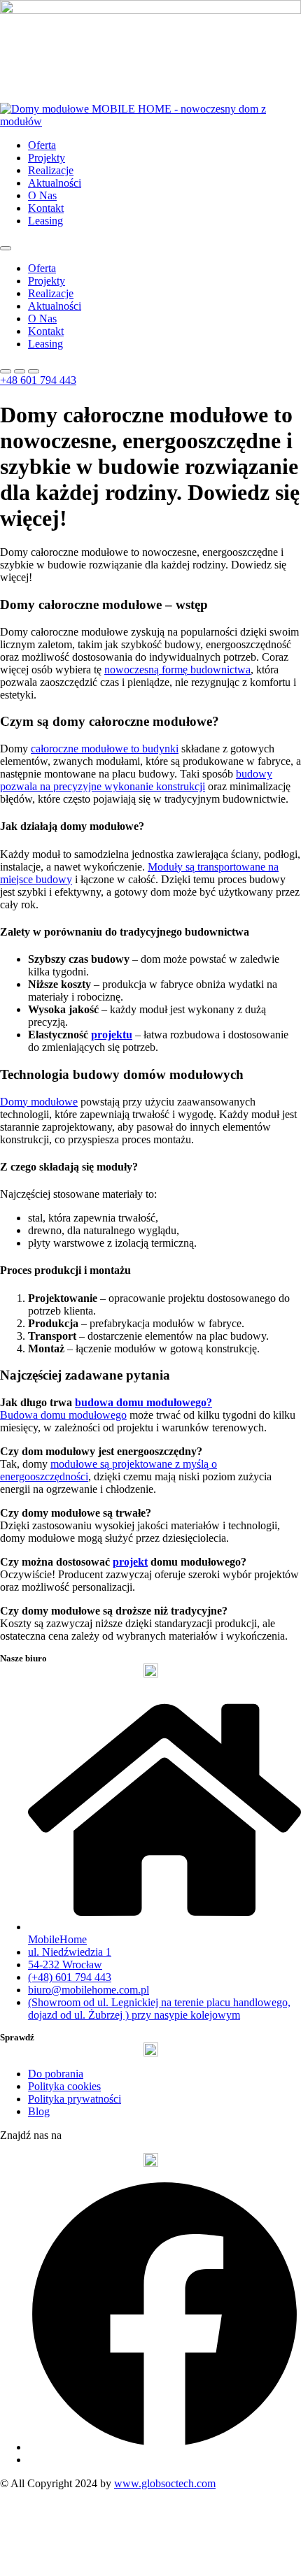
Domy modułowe (39, 1102)
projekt (130, 1562)
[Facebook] (164, 2447)
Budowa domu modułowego (63, 1415)
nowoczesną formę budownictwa (177, 670)
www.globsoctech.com (165, 2483)
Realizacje (51, 170)
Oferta (42, 145)
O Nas (42, 195)
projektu (112, 1035)
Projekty (47, 158)
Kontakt (46, 208)
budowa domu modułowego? (143, 1402)
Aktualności (55, 183)
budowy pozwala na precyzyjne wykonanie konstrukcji (136, 780)
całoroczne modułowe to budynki (105, 749)
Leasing (45, 221)
